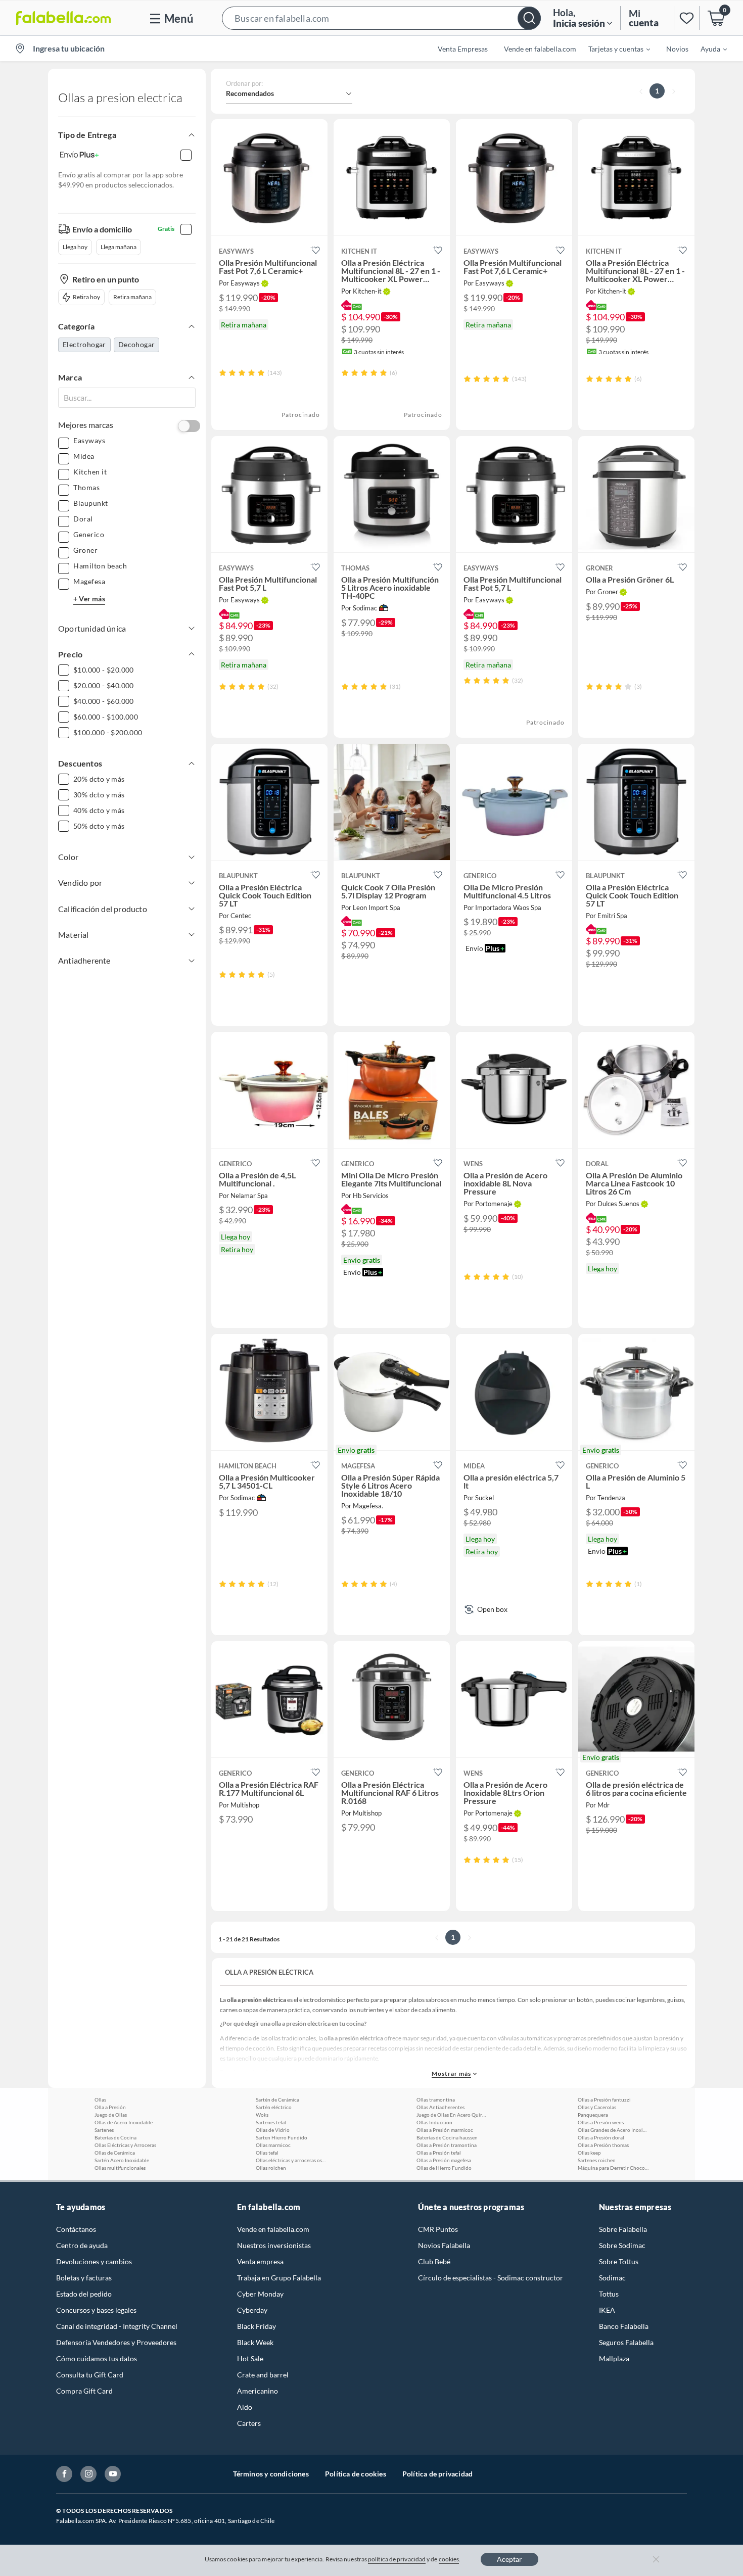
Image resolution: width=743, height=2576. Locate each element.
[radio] (223, 373)
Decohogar (137, 344)
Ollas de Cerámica (115, 2153)
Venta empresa (260, 2261)
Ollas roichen (271, 2168)
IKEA (607, 2310)
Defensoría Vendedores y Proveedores (116, 2342)
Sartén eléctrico (274, 2107)
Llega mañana (119, 247)
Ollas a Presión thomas (603, 2145)
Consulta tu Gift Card (90, 2375)
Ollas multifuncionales (120, 2168)
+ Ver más (89, 599)
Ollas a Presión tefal (439, 2153)
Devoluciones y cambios (94, 2261)
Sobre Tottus (619, 2261)
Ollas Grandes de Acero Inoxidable (613, 2130)
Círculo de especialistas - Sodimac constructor (491, 2278)
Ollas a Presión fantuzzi (604, 2100)
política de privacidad (397, 2559)
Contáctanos (76, 2229)
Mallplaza (614, 2358)
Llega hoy (75, 247)
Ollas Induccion (434, 2122)
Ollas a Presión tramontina (447, 2145)
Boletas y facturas (84, 2278)
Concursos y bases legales (96, 2310)
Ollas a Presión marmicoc (445, 2130)
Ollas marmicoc (273, 2145)
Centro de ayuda (82, 2245)
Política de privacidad (437, 2474)
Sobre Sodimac (622, 2245)
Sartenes (104, 2130)
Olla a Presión (110, 2107)
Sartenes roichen (597, 2160)
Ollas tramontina (436, 2100)
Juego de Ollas (111, 2115)
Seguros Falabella (626, 2342)
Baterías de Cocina (115, 2137)
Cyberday (252, 2310)
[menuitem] (613, 49)
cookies (449, 2559)
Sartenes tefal (271, 2122)
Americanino (258, 2391)
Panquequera (593, 2115)
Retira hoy (86, 297)
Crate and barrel (263, 2375)
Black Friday (257, 2326)
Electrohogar (84, 344)
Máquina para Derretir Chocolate (613, 2168)
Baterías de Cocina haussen (447, 2137)
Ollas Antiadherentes (440, 2107)
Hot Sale (250, 2358)
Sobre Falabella (623, 2229)
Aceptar (509, 2559)
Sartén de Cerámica (277, 2100)
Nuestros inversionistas (274, 2245)
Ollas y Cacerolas (597, 2107)
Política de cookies (356, 2474)
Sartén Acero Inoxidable (122, 2160)
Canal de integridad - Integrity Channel (117, 2326)
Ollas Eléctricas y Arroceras (125, 2145)
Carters (249, 2423)
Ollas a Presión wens (601, 2122)
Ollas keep (589, 2153)
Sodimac (612, 2278)
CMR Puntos (438, 2229)
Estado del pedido (84, 2294)
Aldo (245, 2407)
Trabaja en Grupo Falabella (279, 2278)
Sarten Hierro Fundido (282, 2137)
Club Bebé (434, 2261)
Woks (262, 2115)
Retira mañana (132, 297)
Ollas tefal (267, 2153)
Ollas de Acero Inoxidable (124, 2122)
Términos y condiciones (271, 2474)
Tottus (609, 2294)
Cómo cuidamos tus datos (97, 2358)
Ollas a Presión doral (601, 2137)
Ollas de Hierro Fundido (444, 2168)
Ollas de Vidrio (273, 2130)
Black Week (255, 2342)
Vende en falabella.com (273, 2229)
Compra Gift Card (84, 2391)
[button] (381, 18)
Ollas (100, 2100)
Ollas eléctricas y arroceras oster (291, 2160)
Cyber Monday (260, 2294)
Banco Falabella (624, 2326)
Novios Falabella (444, 2245)
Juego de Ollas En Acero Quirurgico (452, 2115)
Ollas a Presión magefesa (444, 2160)
